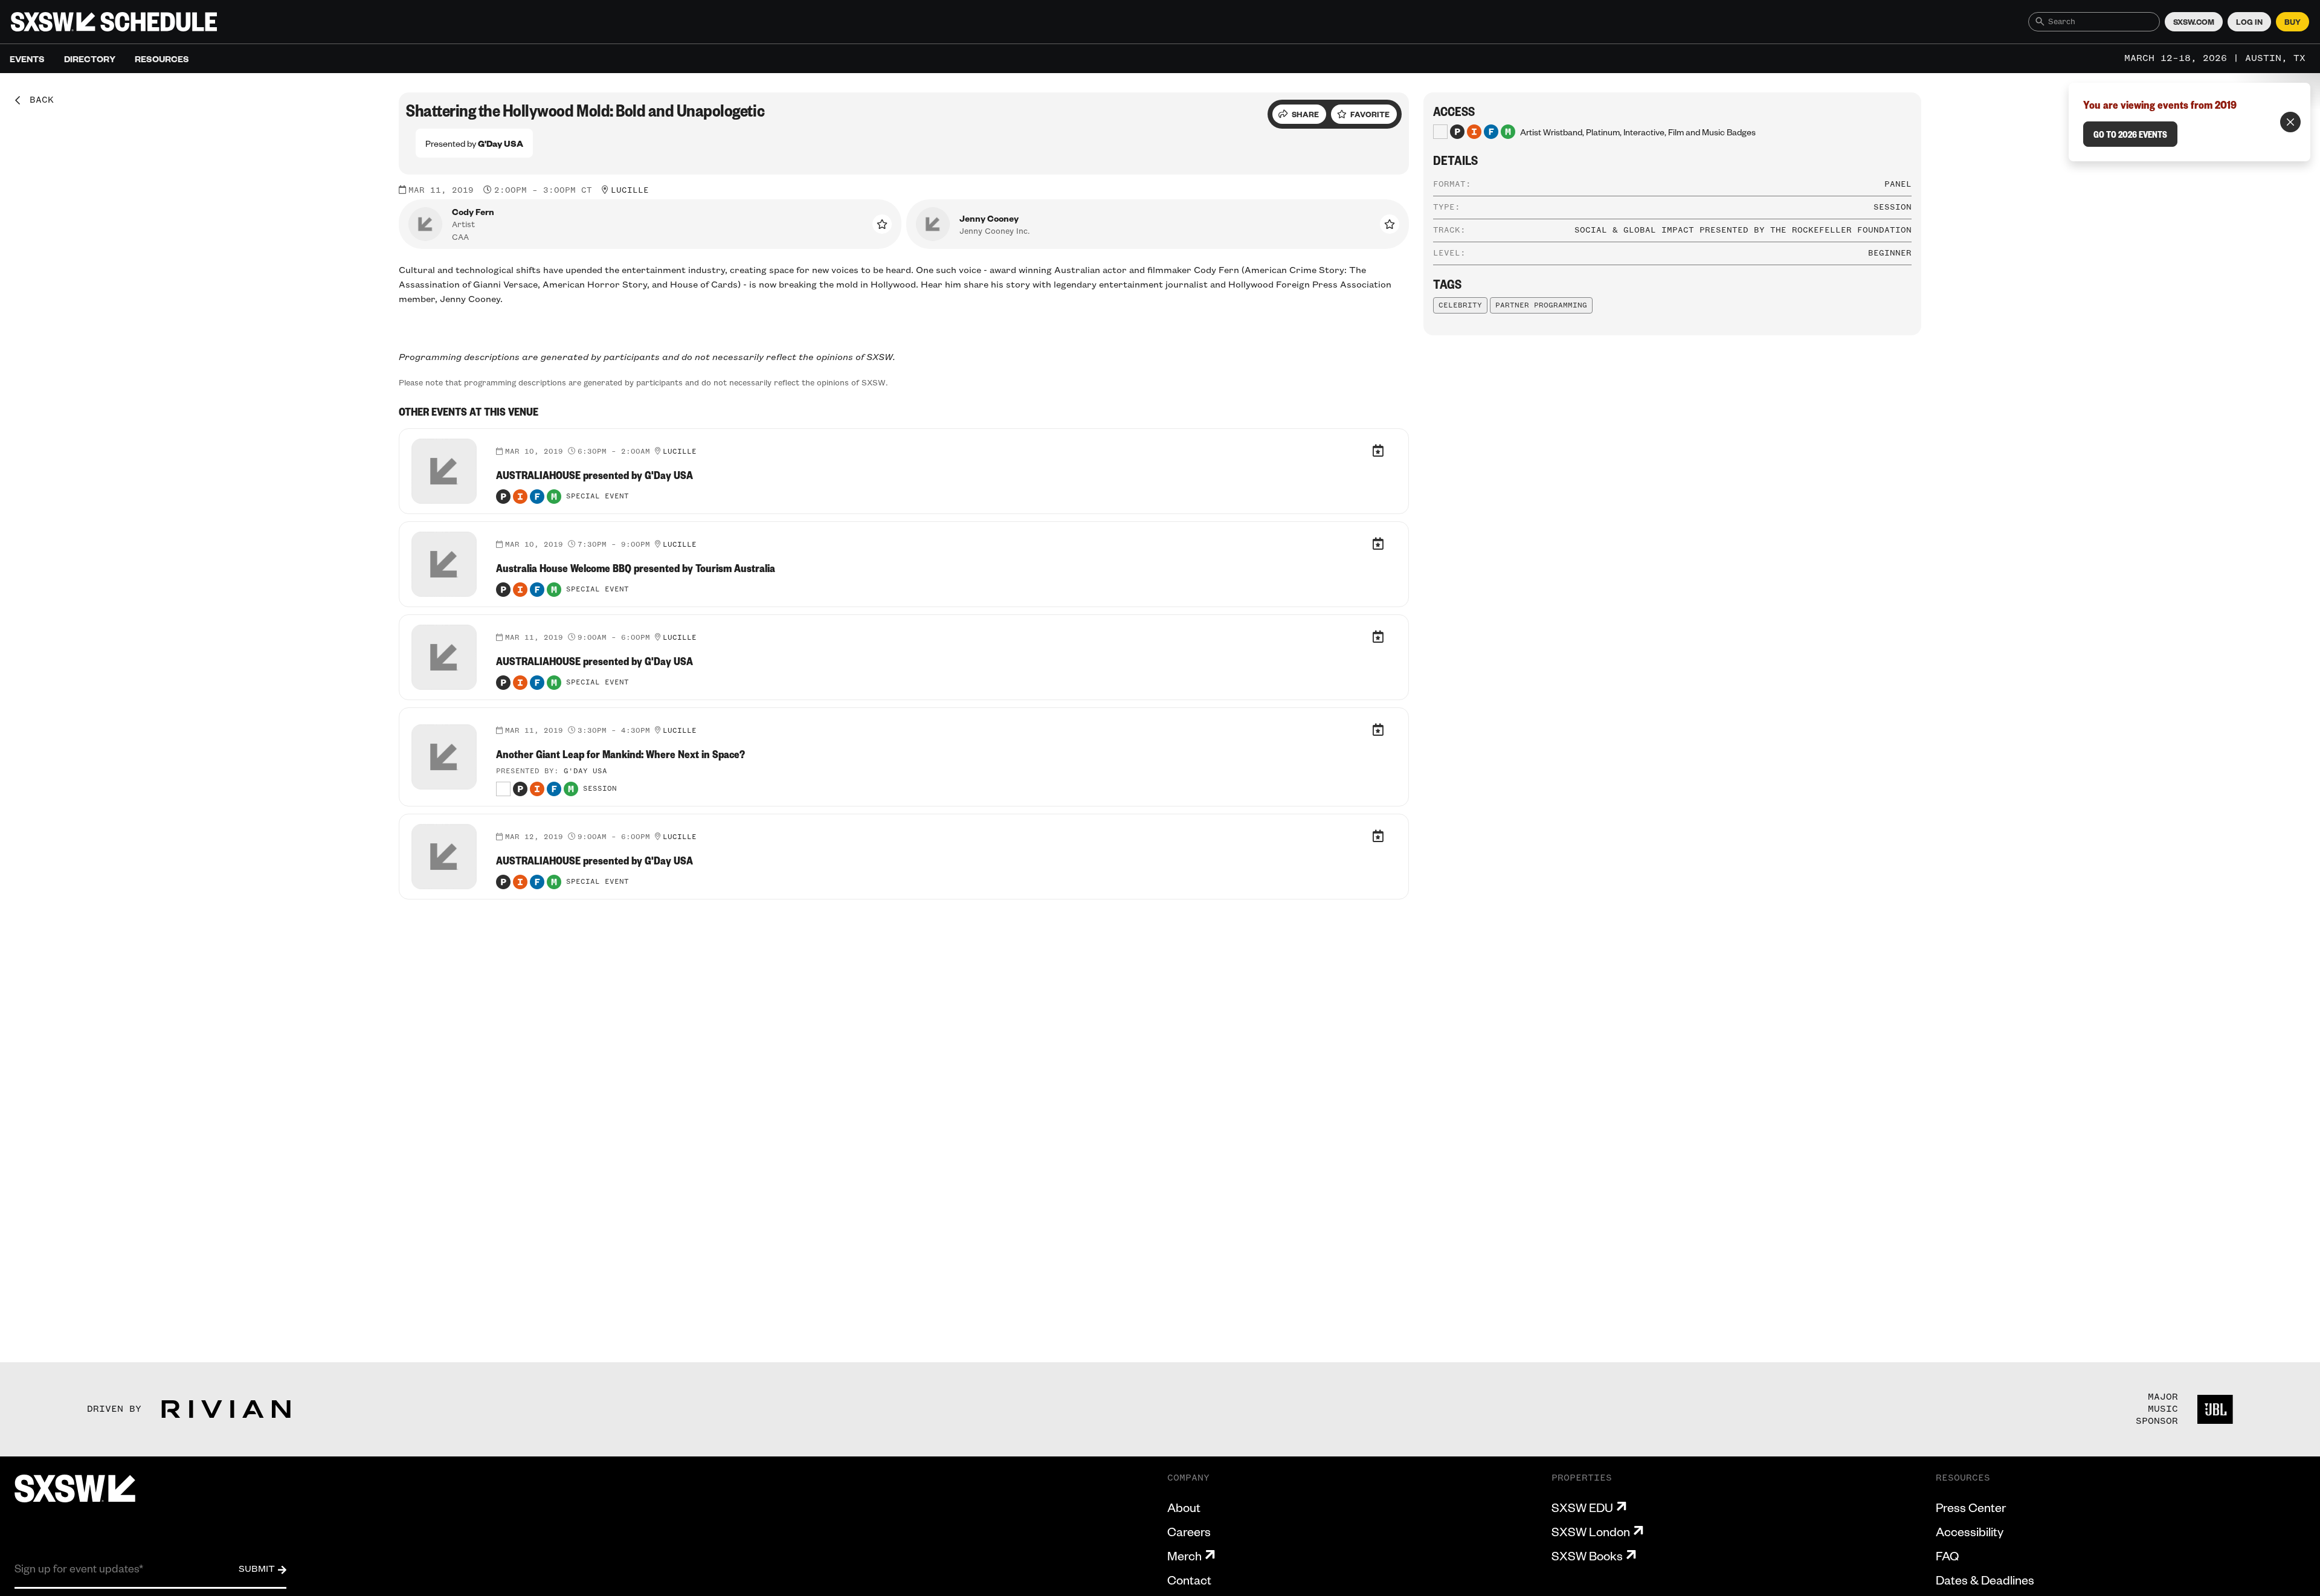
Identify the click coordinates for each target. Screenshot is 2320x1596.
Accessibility (1970, 1531)
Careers (1189, 1531)
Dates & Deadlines (1985, 1580)
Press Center (1971, 1507)
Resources (162, 59)
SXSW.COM (2194, 22)
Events (27, 59)
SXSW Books (1587, 1556)
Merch (1184, 1556)
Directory (90, 59)
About (1184, 1507)
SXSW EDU (1582, 1507)
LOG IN (2249, 22)
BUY (2293, 22)
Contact (1189, 1580)
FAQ (1947, 1556)
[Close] (2290, 122)
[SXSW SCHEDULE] (114, 22)
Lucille (630, 190)
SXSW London (1591, 1531)
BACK (37, 100)
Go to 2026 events (2130, 134)
